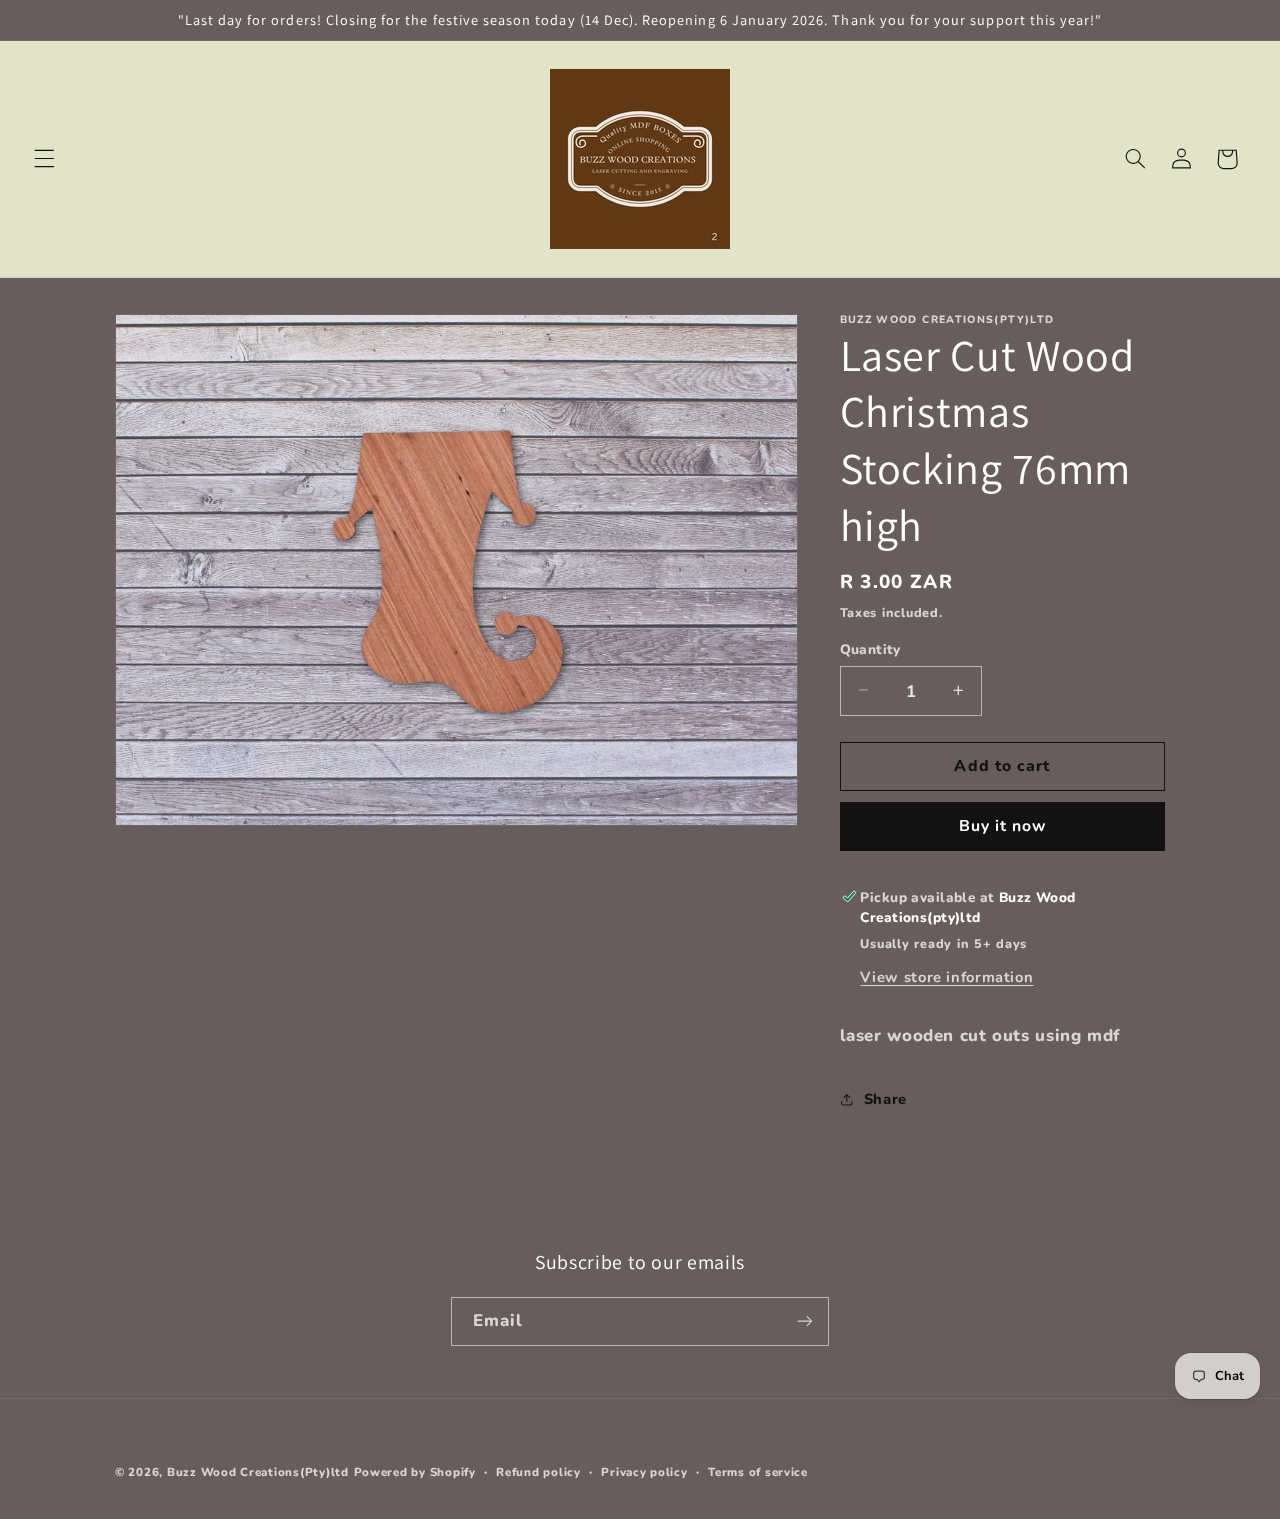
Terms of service (758, 1472)
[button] (44, 159)
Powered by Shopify (415, 1472)
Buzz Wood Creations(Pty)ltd (258, 1472)
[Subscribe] (805, 1321)
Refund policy (538, 1472)
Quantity (870, 648)
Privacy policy (644, 1472)
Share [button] (885, 1098)
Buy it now (1003, 826)
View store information (946, 976)
